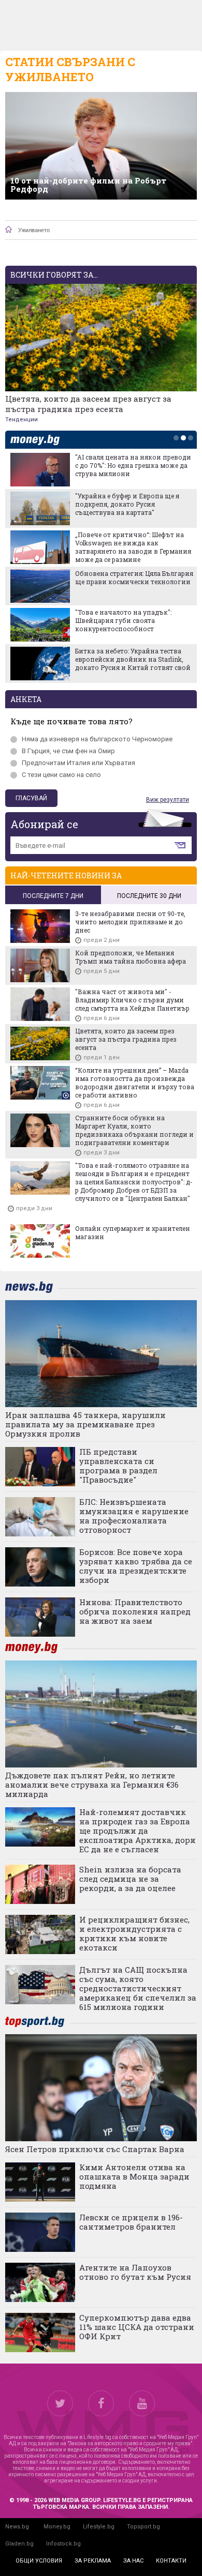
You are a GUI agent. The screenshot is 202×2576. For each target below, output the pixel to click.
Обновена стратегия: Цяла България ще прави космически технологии (134, 577)
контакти (171, 2561)
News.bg (17, 2527)
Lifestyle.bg (99, 2527)
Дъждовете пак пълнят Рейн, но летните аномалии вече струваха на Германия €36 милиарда (92, 1785)
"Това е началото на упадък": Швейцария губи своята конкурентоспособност (123, 620)
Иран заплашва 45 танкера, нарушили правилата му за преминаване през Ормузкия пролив (85, 1424)
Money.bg (57, 2527)
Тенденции (21, 420)
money (38, 440)
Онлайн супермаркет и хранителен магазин (133, 1232)
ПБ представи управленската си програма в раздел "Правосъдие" (118, 1466)
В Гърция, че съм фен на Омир (68, 751)
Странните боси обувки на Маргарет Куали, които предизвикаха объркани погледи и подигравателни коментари (134, 1130)
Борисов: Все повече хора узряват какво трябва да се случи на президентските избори (136, 1566)
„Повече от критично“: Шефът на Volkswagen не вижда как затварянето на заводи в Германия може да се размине (133, 547)
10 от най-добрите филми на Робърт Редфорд (88, 185)
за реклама (93, 2561)
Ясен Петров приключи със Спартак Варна (95, 2149)
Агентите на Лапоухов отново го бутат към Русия (135, 2272)
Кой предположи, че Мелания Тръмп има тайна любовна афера (131, 957)
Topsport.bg (143, 2527)
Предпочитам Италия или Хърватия (78, 763)
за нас (133, 2561)
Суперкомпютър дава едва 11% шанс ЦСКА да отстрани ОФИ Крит (137, 2327)
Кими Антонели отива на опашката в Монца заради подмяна (134, 2176)
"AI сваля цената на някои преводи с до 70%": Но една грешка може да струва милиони (133, 465)
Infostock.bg (63, 2544)
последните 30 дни (149, 896)
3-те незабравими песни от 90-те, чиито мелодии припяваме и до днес (130, 922)
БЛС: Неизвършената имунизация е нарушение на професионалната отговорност (134, 1516)
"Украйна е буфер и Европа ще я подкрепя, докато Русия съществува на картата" (127, 504)
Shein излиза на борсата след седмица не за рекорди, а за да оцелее (130, 1879)
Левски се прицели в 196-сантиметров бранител (131, 2222)
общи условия (39, 2561)
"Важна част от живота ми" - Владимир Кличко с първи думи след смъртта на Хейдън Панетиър (132, 1000)
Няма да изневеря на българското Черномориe (97, 739)
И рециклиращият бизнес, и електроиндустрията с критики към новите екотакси (134, 1933)
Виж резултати (168, 800)
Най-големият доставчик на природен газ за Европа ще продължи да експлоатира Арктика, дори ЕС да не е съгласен (138, 1831)
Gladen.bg (19, 2544)
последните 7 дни (53, 896)
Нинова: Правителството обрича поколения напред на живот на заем (135, 1611)
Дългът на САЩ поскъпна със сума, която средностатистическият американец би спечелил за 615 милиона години (138, 1988)
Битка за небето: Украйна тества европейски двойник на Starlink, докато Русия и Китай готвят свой (133, 659)
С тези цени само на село (61, 775)
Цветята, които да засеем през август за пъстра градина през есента (88, 404)
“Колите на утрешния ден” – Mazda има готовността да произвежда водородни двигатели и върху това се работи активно (135, 1083)
